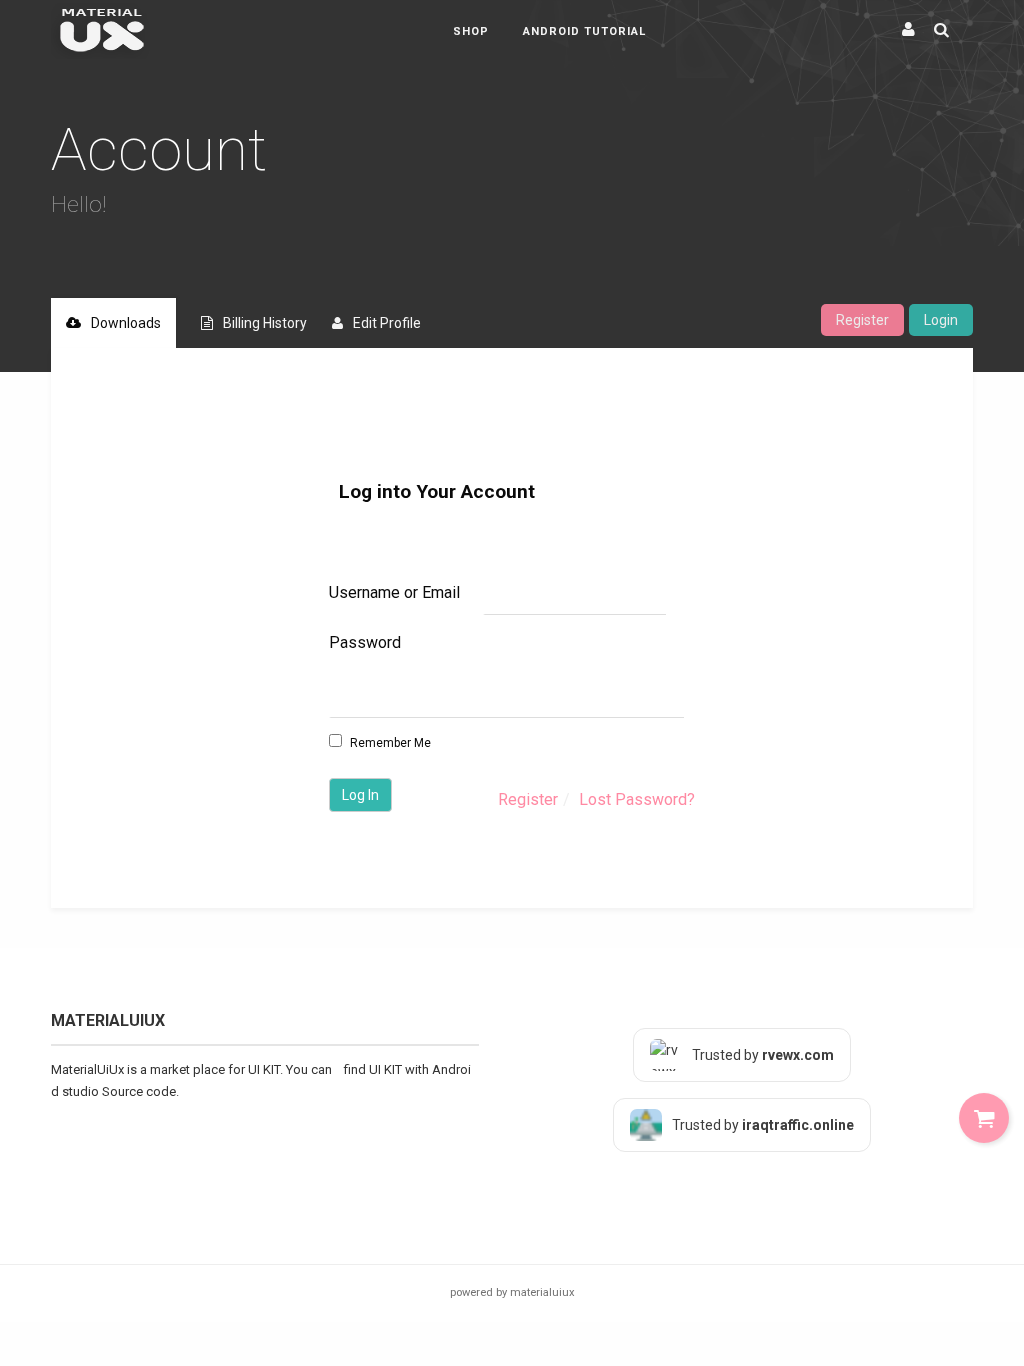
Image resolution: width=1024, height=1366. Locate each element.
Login (941, 320)
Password (365, 642)
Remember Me (389, 743)
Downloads (126, 323)
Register (862, 320)
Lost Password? (637, 799)
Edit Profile (387, 323)
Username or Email (394, 592)
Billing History (265, 323)
